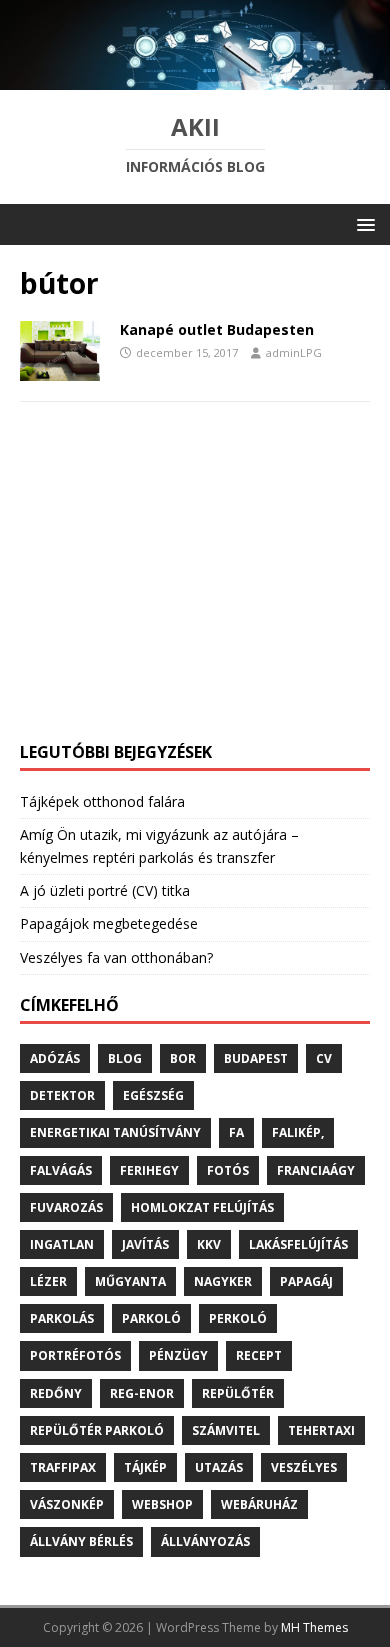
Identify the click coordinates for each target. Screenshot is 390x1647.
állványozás (205, 1541)
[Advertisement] (195, 582)
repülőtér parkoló (97, 1430)
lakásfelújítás (298, 1244)
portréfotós (75, 1355)
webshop (162, 1504)
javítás (145, 1244)
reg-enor (142, 1393)
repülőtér (238, 1393)
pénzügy (178, 1355)
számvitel (226, 1430)
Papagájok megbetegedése (109, 923)
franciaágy (316, 1170)
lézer (48, 1281)
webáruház (259, 1504)
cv (324, 1058)
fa (236, 1132)
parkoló (151, 1318)
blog (125, 1058)
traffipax (63, 1467)
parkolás (62, 1318)
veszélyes (304, 1467)
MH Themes (314, 1627)
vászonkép (67, 1504)
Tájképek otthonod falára (102, 801)
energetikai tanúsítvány (115, 1132)
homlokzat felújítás (202, 1207)
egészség (153, 1095)
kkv (209, 1244)
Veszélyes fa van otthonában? (116, 957)
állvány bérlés (81, 1541)
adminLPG (294, 352)
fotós (228, 1170)
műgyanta (130, 1281)
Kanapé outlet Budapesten (217, 329)
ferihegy (149, 1170)
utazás (219, 1467)
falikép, (298, 1132)
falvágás (61, 1170)
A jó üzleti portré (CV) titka (105, 890)
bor (183, 1058)
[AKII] (195, 78)
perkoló (238, 1318)
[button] (362, 223)
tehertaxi (321, 1430)
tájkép (145, 1467)
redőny (56, 1393)
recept (259, 1355)
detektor (62, 1095)
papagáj (306, 1281)
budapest (256, 1058)
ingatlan (62, 1244)
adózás (55, 1058)
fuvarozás (66, 1207)
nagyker (223, 1281)
